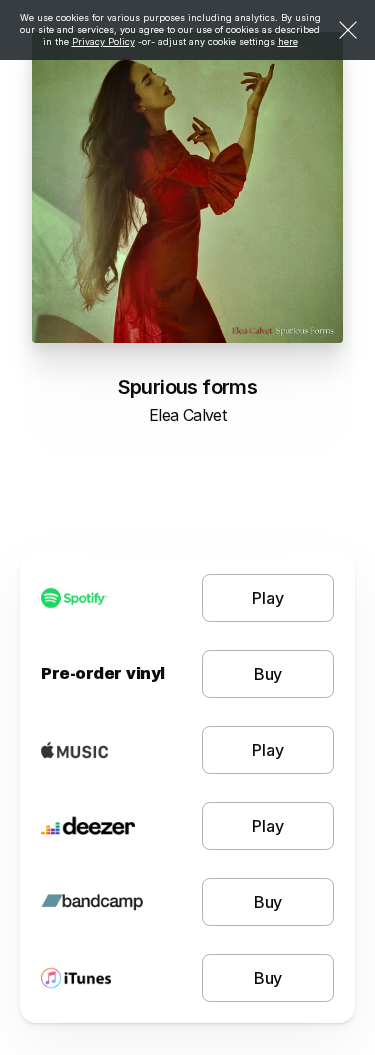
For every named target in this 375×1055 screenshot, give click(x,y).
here (288, 41)
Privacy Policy (103, 41)
